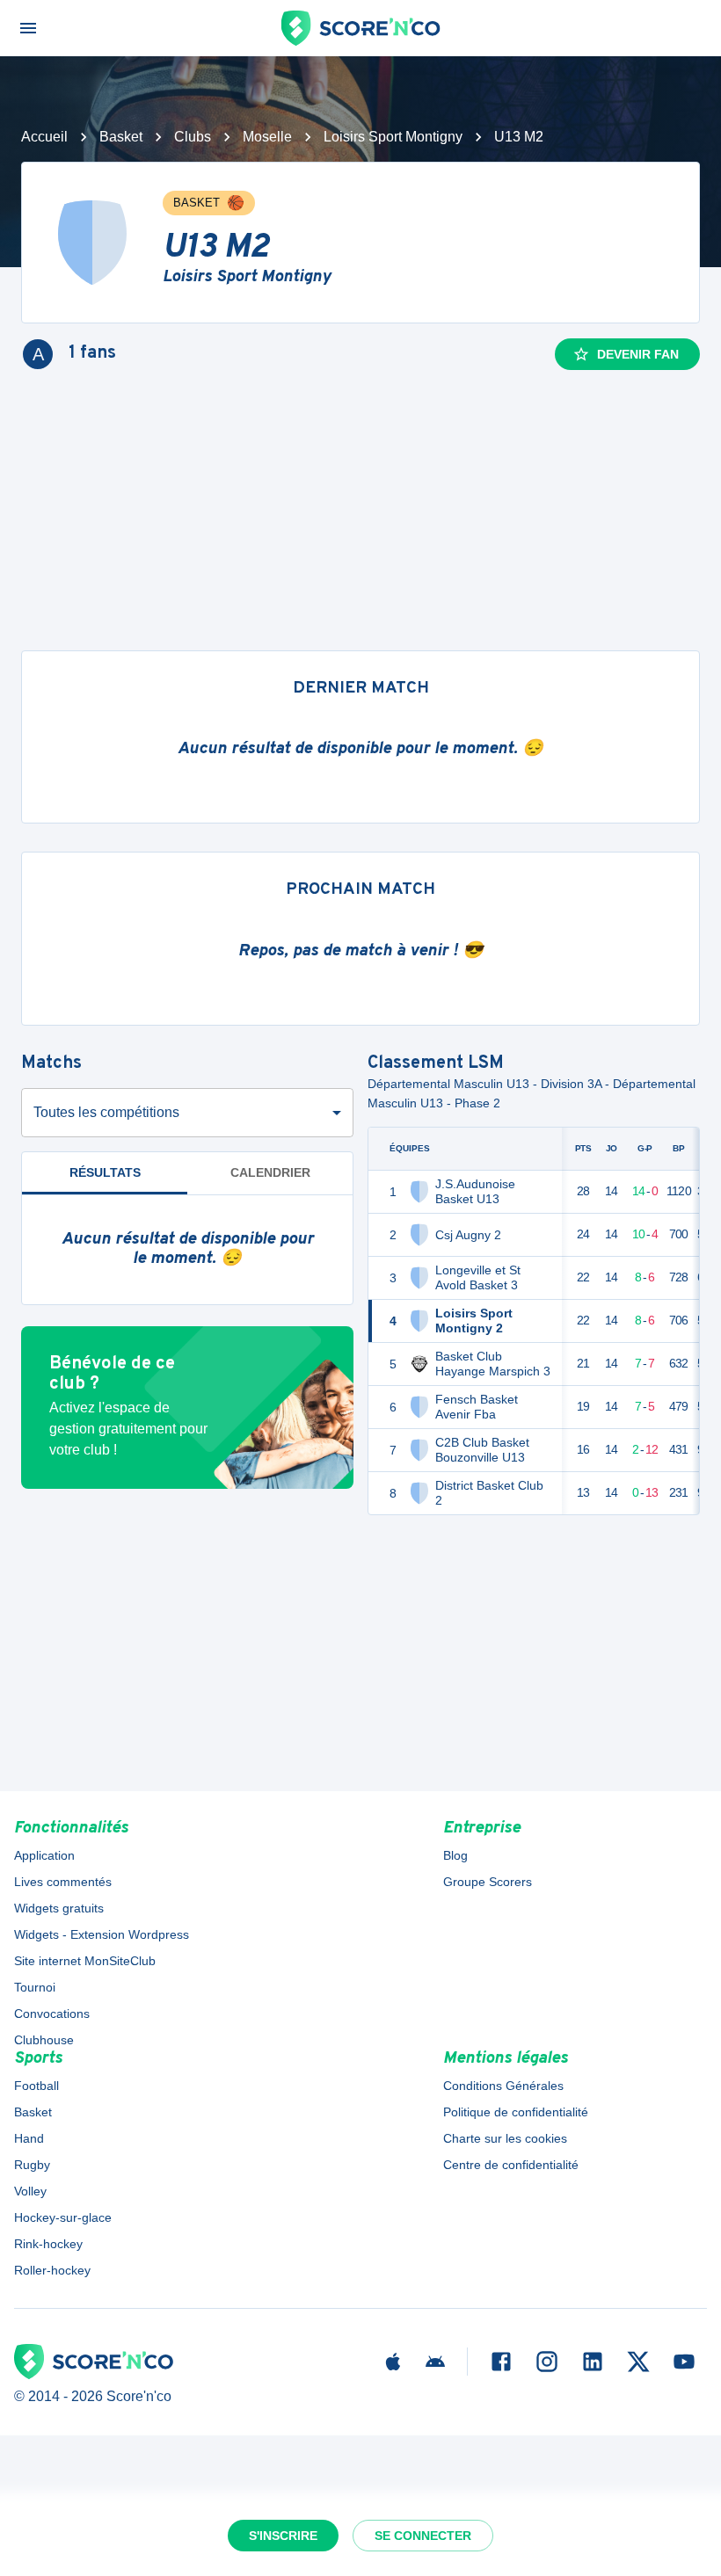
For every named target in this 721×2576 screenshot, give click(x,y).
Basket (121, 137)
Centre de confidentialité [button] (511, 2165)
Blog (455, 1855)
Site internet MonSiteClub (85, 1961)
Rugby (32, 2165)
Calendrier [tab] (270, 1172)
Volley (30, 2191)
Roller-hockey (52, 2270)
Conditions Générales (503, 2086)
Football (36, 2086)
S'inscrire (283, 2536)
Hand (29, 2138)
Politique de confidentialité (516, 2112)
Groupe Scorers (488, 1882)
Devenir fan (638, 354)
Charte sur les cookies (505, 2138)
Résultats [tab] (105, 1172)
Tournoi (35, 1987)
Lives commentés (63, 1882)
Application (44, 1855)
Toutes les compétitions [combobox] (106, 1112)
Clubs (193, 137)
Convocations (52, 2014)
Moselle (267, 137)
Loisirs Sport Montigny (393, 137)
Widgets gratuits (59, 1908)
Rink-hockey (48, 2244)
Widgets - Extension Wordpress (102, 1934)
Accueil (44, 137)
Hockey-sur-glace (63, 2217)
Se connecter (423, 2536)
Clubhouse (44, 2040)
